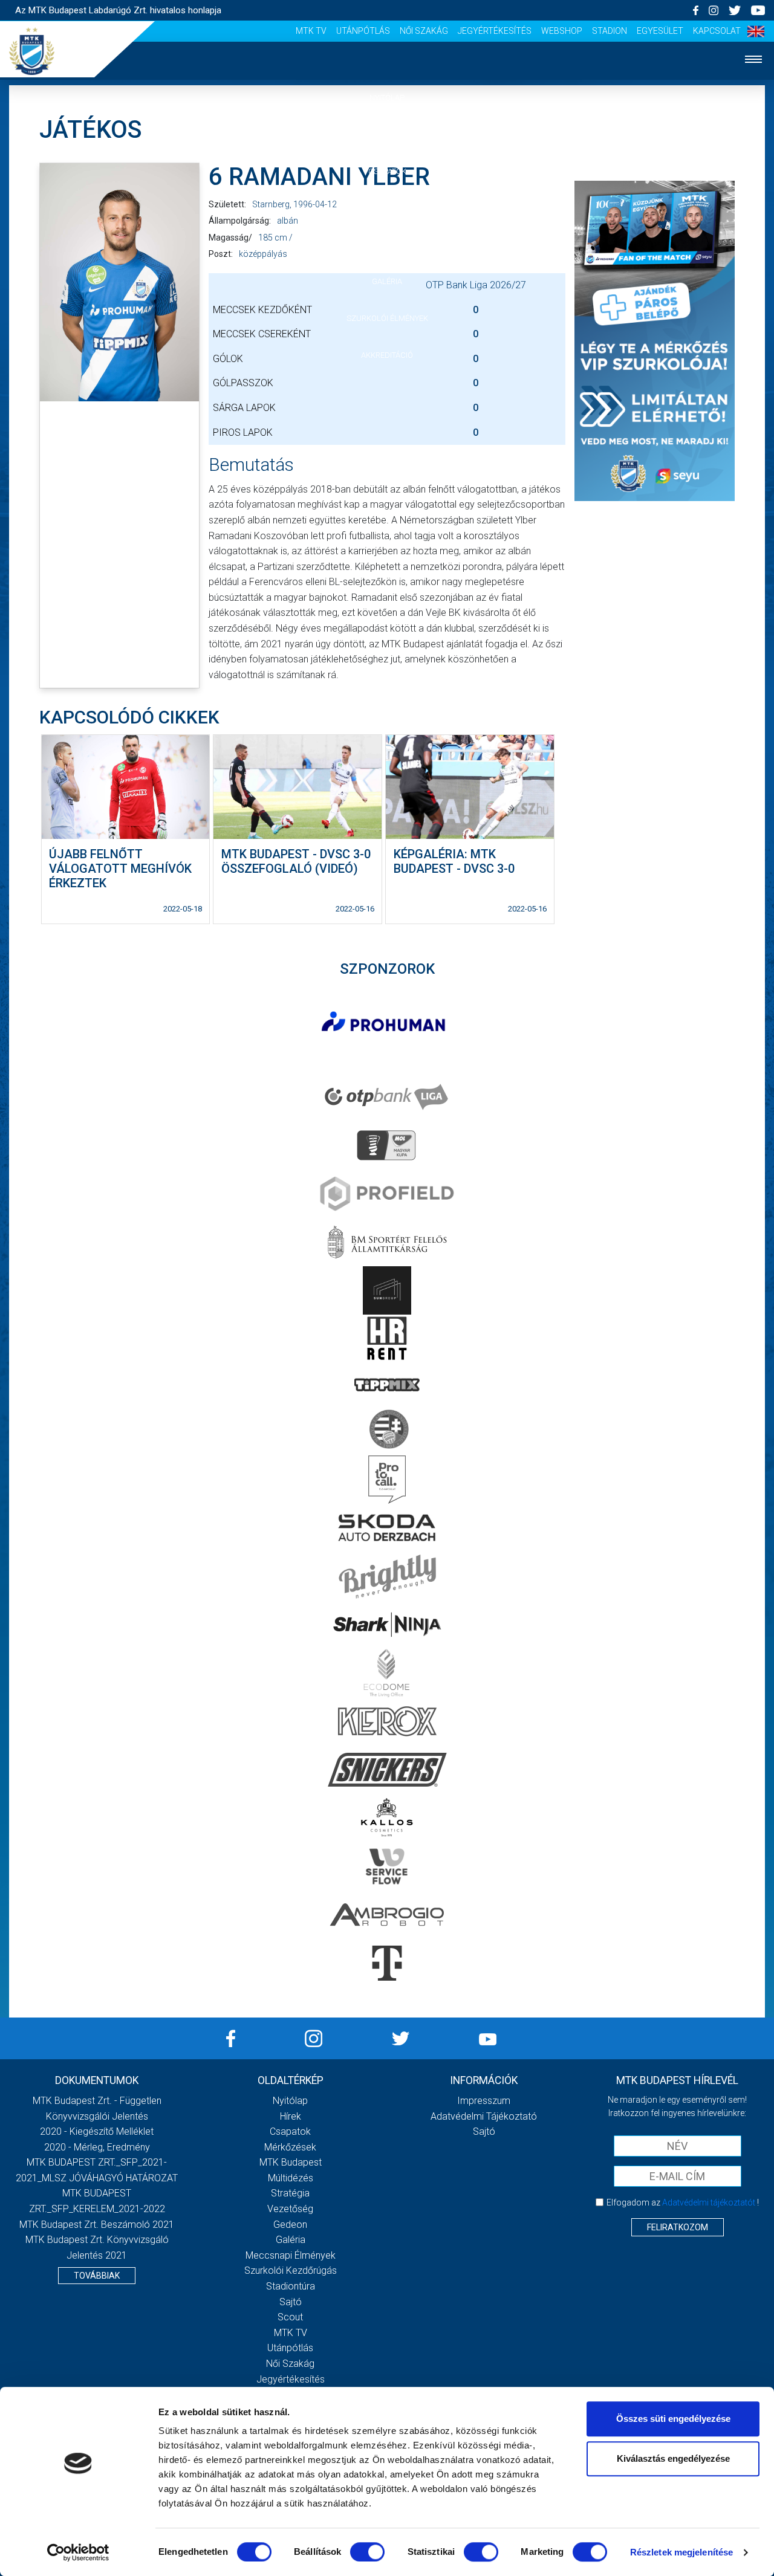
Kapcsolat (717, 31)
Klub (387, 244)
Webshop (562, 31)
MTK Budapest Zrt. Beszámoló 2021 (97, 2225)
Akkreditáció (387, 355)
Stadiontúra (291, 2286)
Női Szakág (424, 31)
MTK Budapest (291, 2162)
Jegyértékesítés (495, 31)
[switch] (367, 2552)
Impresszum (484, 2101)
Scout (290, 2317)
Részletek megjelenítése (681, 2552)
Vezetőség (290, 2209)
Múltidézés (291, 2178)
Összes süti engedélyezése (673, 2419)
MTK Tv (311, 31)
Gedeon (290, 2225)
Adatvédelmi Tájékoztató (484, 2116)
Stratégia (290, 2193)
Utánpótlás (363, 31)
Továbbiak (97, 2276)
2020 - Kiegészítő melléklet (97, 2131)
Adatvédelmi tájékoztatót (709, 2202)
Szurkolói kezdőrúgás (291, 2270)
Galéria (387, 281)
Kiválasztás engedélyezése (673, 2458)
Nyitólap (387, 98)
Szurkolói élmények (387, 318)
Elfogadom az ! (683, 2202)
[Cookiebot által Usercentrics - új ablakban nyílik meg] (78, 2552)
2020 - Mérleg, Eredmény (97, 2147)
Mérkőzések (387, 208)
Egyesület (660, 31)
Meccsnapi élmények (291, 2255)
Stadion (610, 31)
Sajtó (291, 2302)
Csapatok (387, 171)
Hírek (387, 134)
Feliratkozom (678, 2227)
